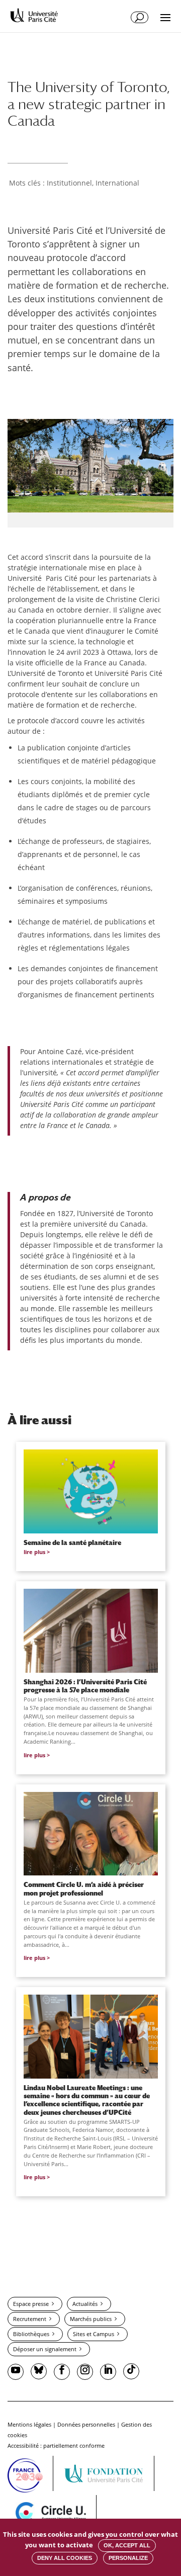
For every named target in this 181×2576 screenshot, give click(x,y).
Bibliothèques (31, 2334)
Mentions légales (29, 2424)
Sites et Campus (94, 2334)
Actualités (85, 2304)
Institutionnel (69, 183)
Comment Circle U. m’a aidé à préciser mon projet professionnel (84, 1888)
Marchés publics (91, 2319)
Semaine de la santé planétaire (72, 1542)
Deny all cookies (65, 2558)
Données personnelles (86, 2424)
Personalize (128, 2558)
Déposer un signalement (45, 2349)
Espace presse (31, 2304)
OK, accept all (127, 2545)
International (117, 183)
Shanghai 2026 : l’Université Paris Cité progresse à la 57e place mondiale (85, 1686)
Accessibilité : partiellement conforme (56, 2445)
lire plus (34, 1552)
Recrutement (30, 2319)
